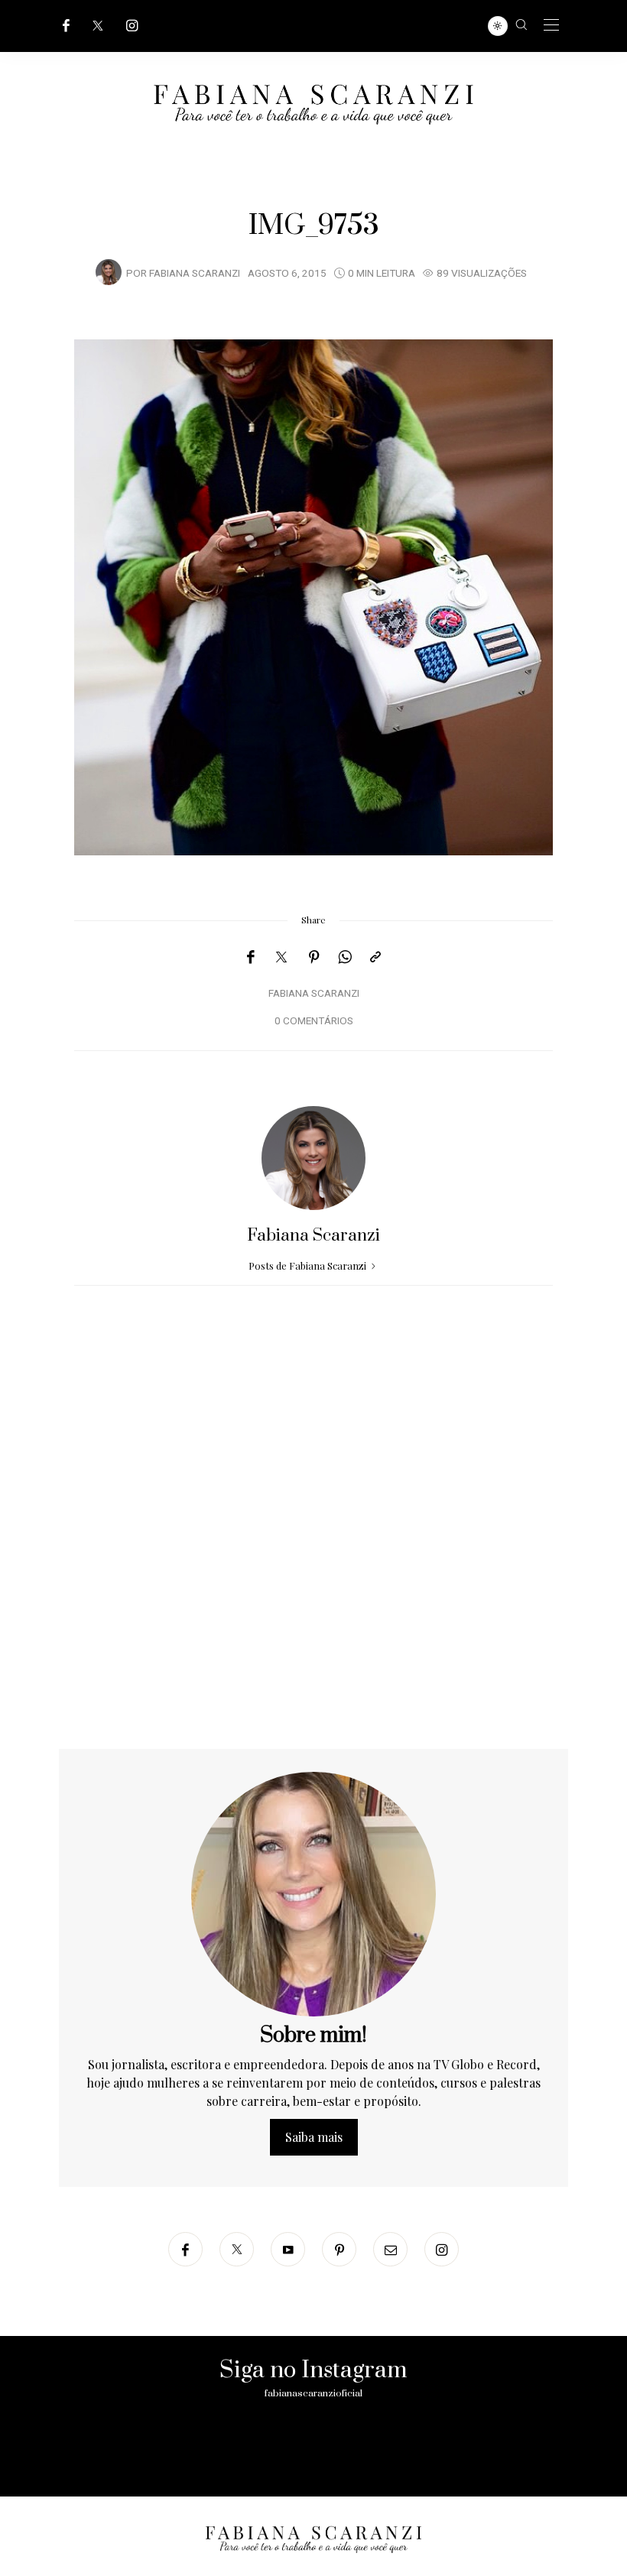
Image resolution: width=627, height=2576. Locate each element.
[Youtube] (288, 2249)
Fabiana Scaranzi (195, 274)
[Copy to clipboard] (375, 957)
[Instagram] (132, 26)
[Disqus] (313, 1553)
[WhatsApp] (345, 957)
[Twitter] (98, 26)
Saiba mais (314, 2137)
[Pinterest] (314, 957)
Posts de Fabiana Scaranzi (309, 1265)
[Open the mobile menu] (551, 26)
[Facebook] (66, 26)
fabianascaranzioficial (313, 2393)
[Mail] (390, 2249)
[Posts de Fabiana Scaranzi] (109, 272)
